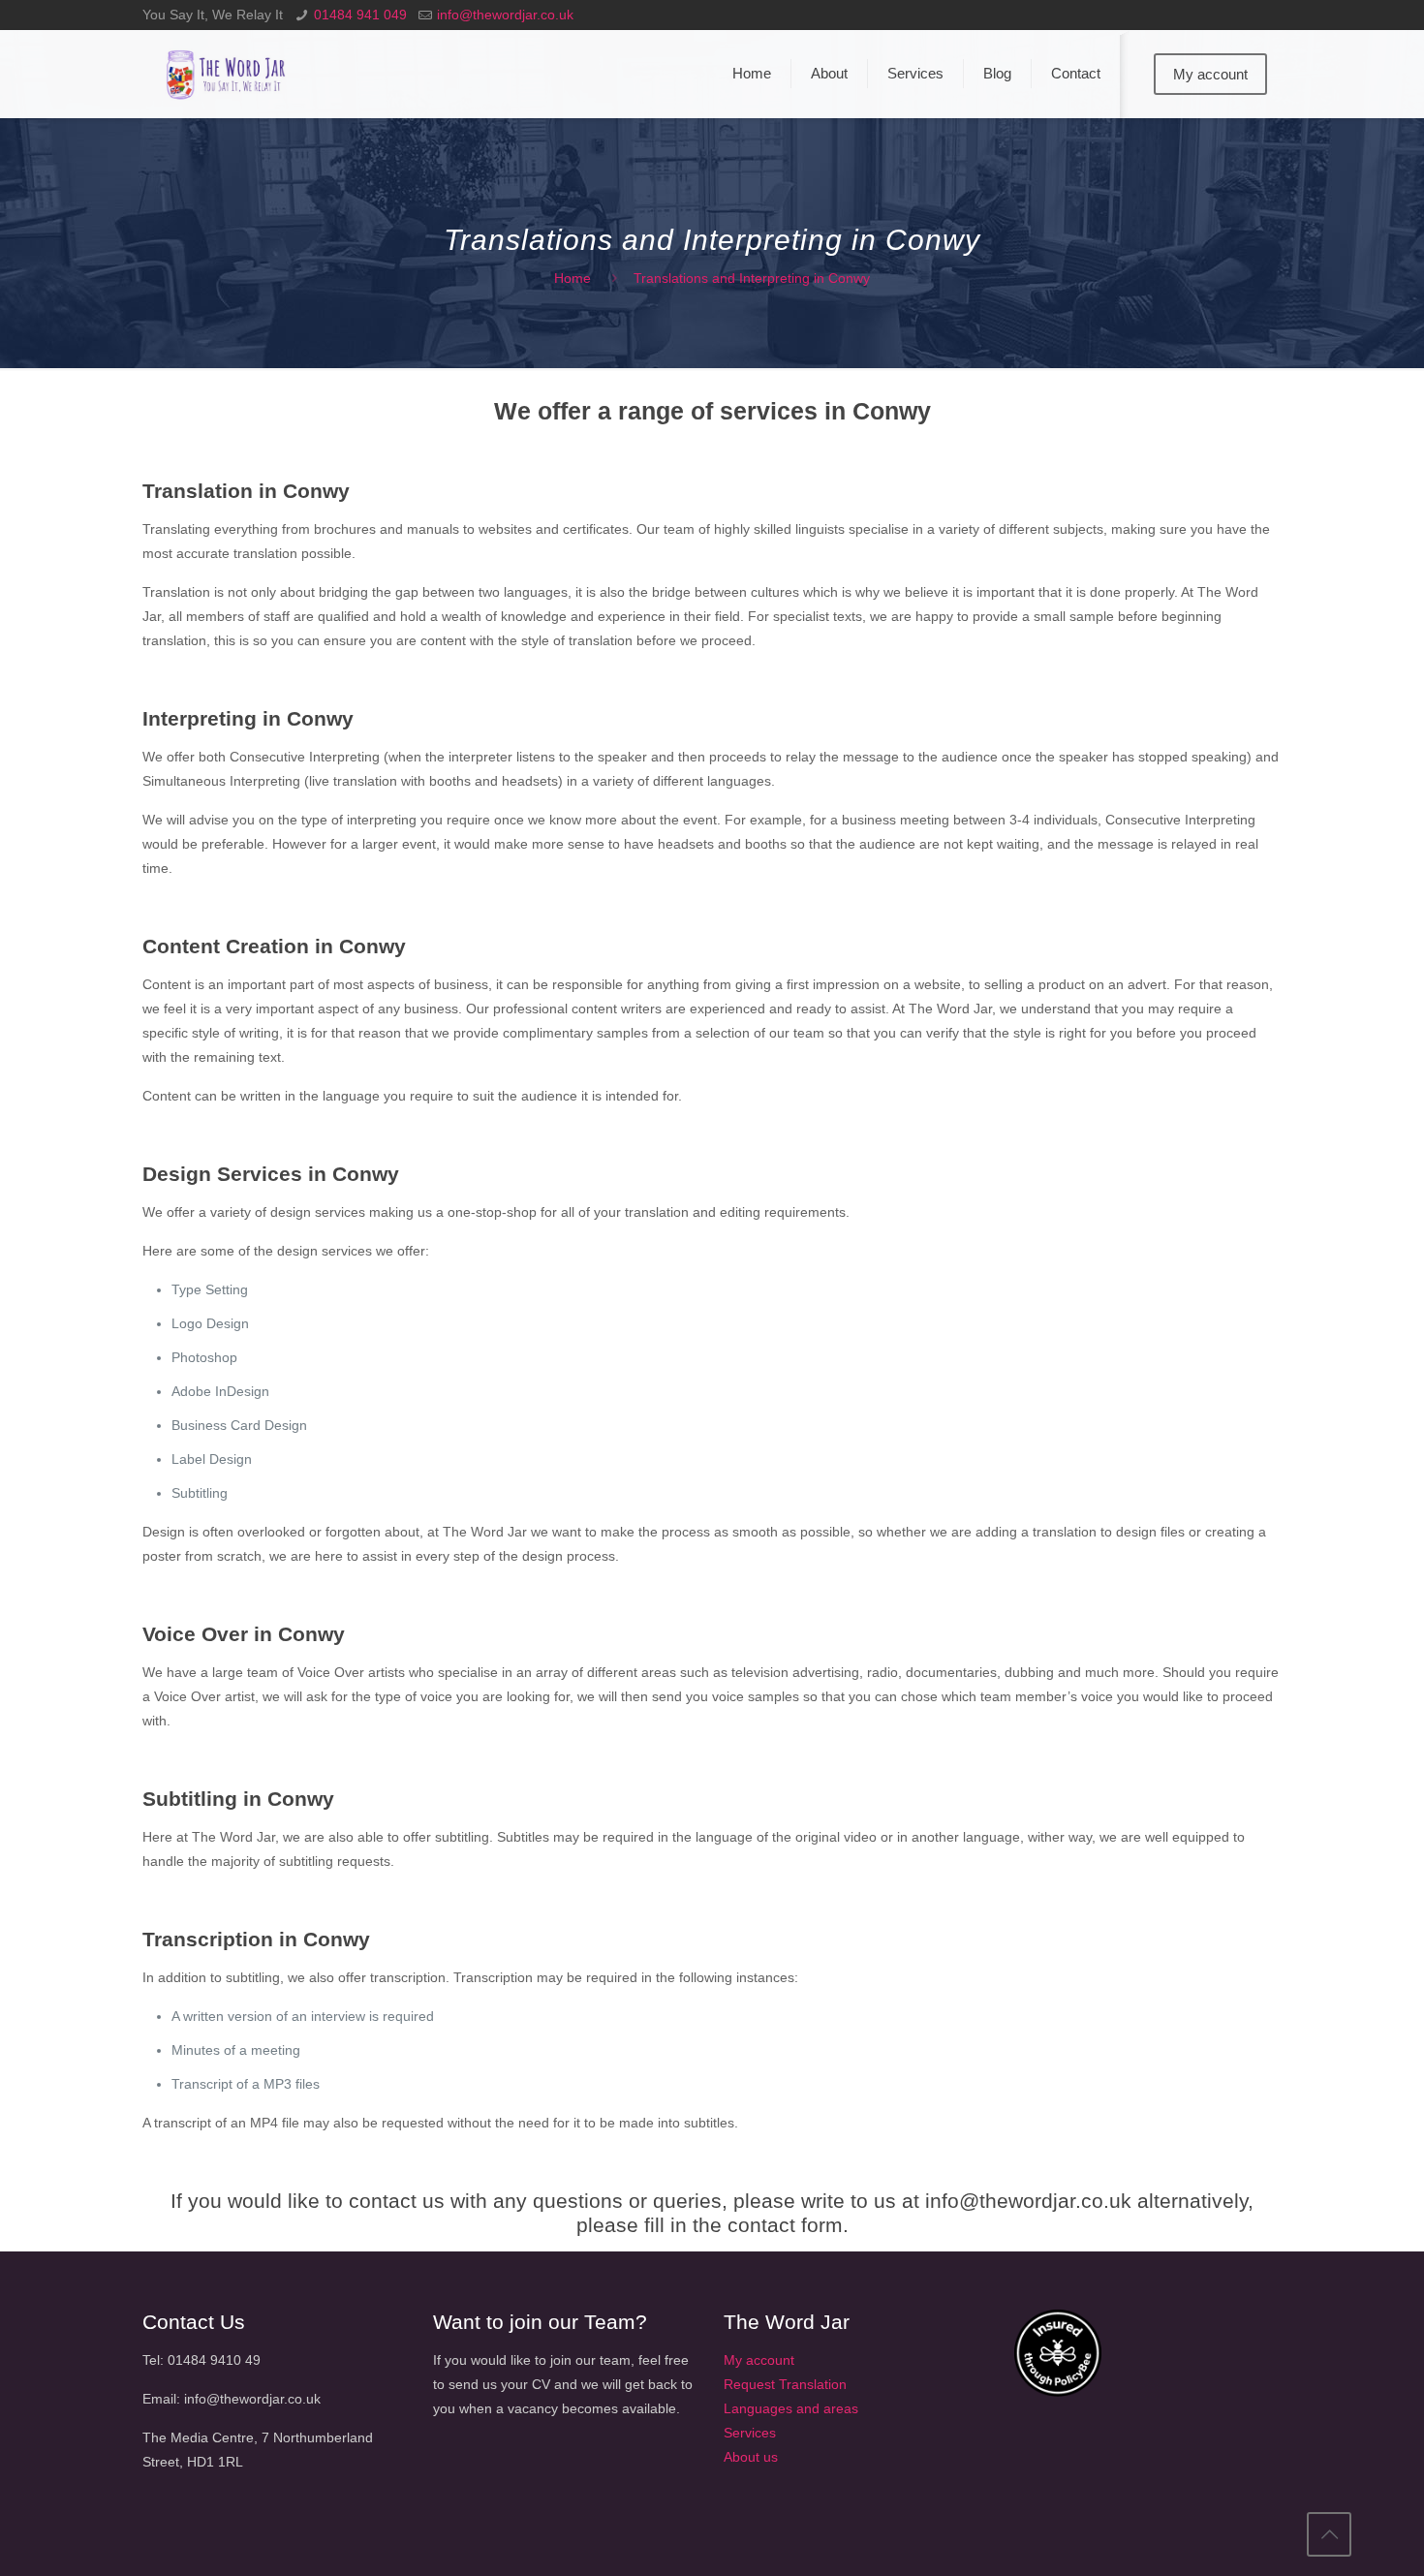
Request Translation (785, 2384)
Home (573, 278)
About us (751, 2457)
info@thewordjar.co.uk (505, 15)
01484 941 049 (360, 15)
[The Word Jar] (228, 74)
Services (750, 2433)
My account (1210, 74)
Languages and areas (791, 2408)
